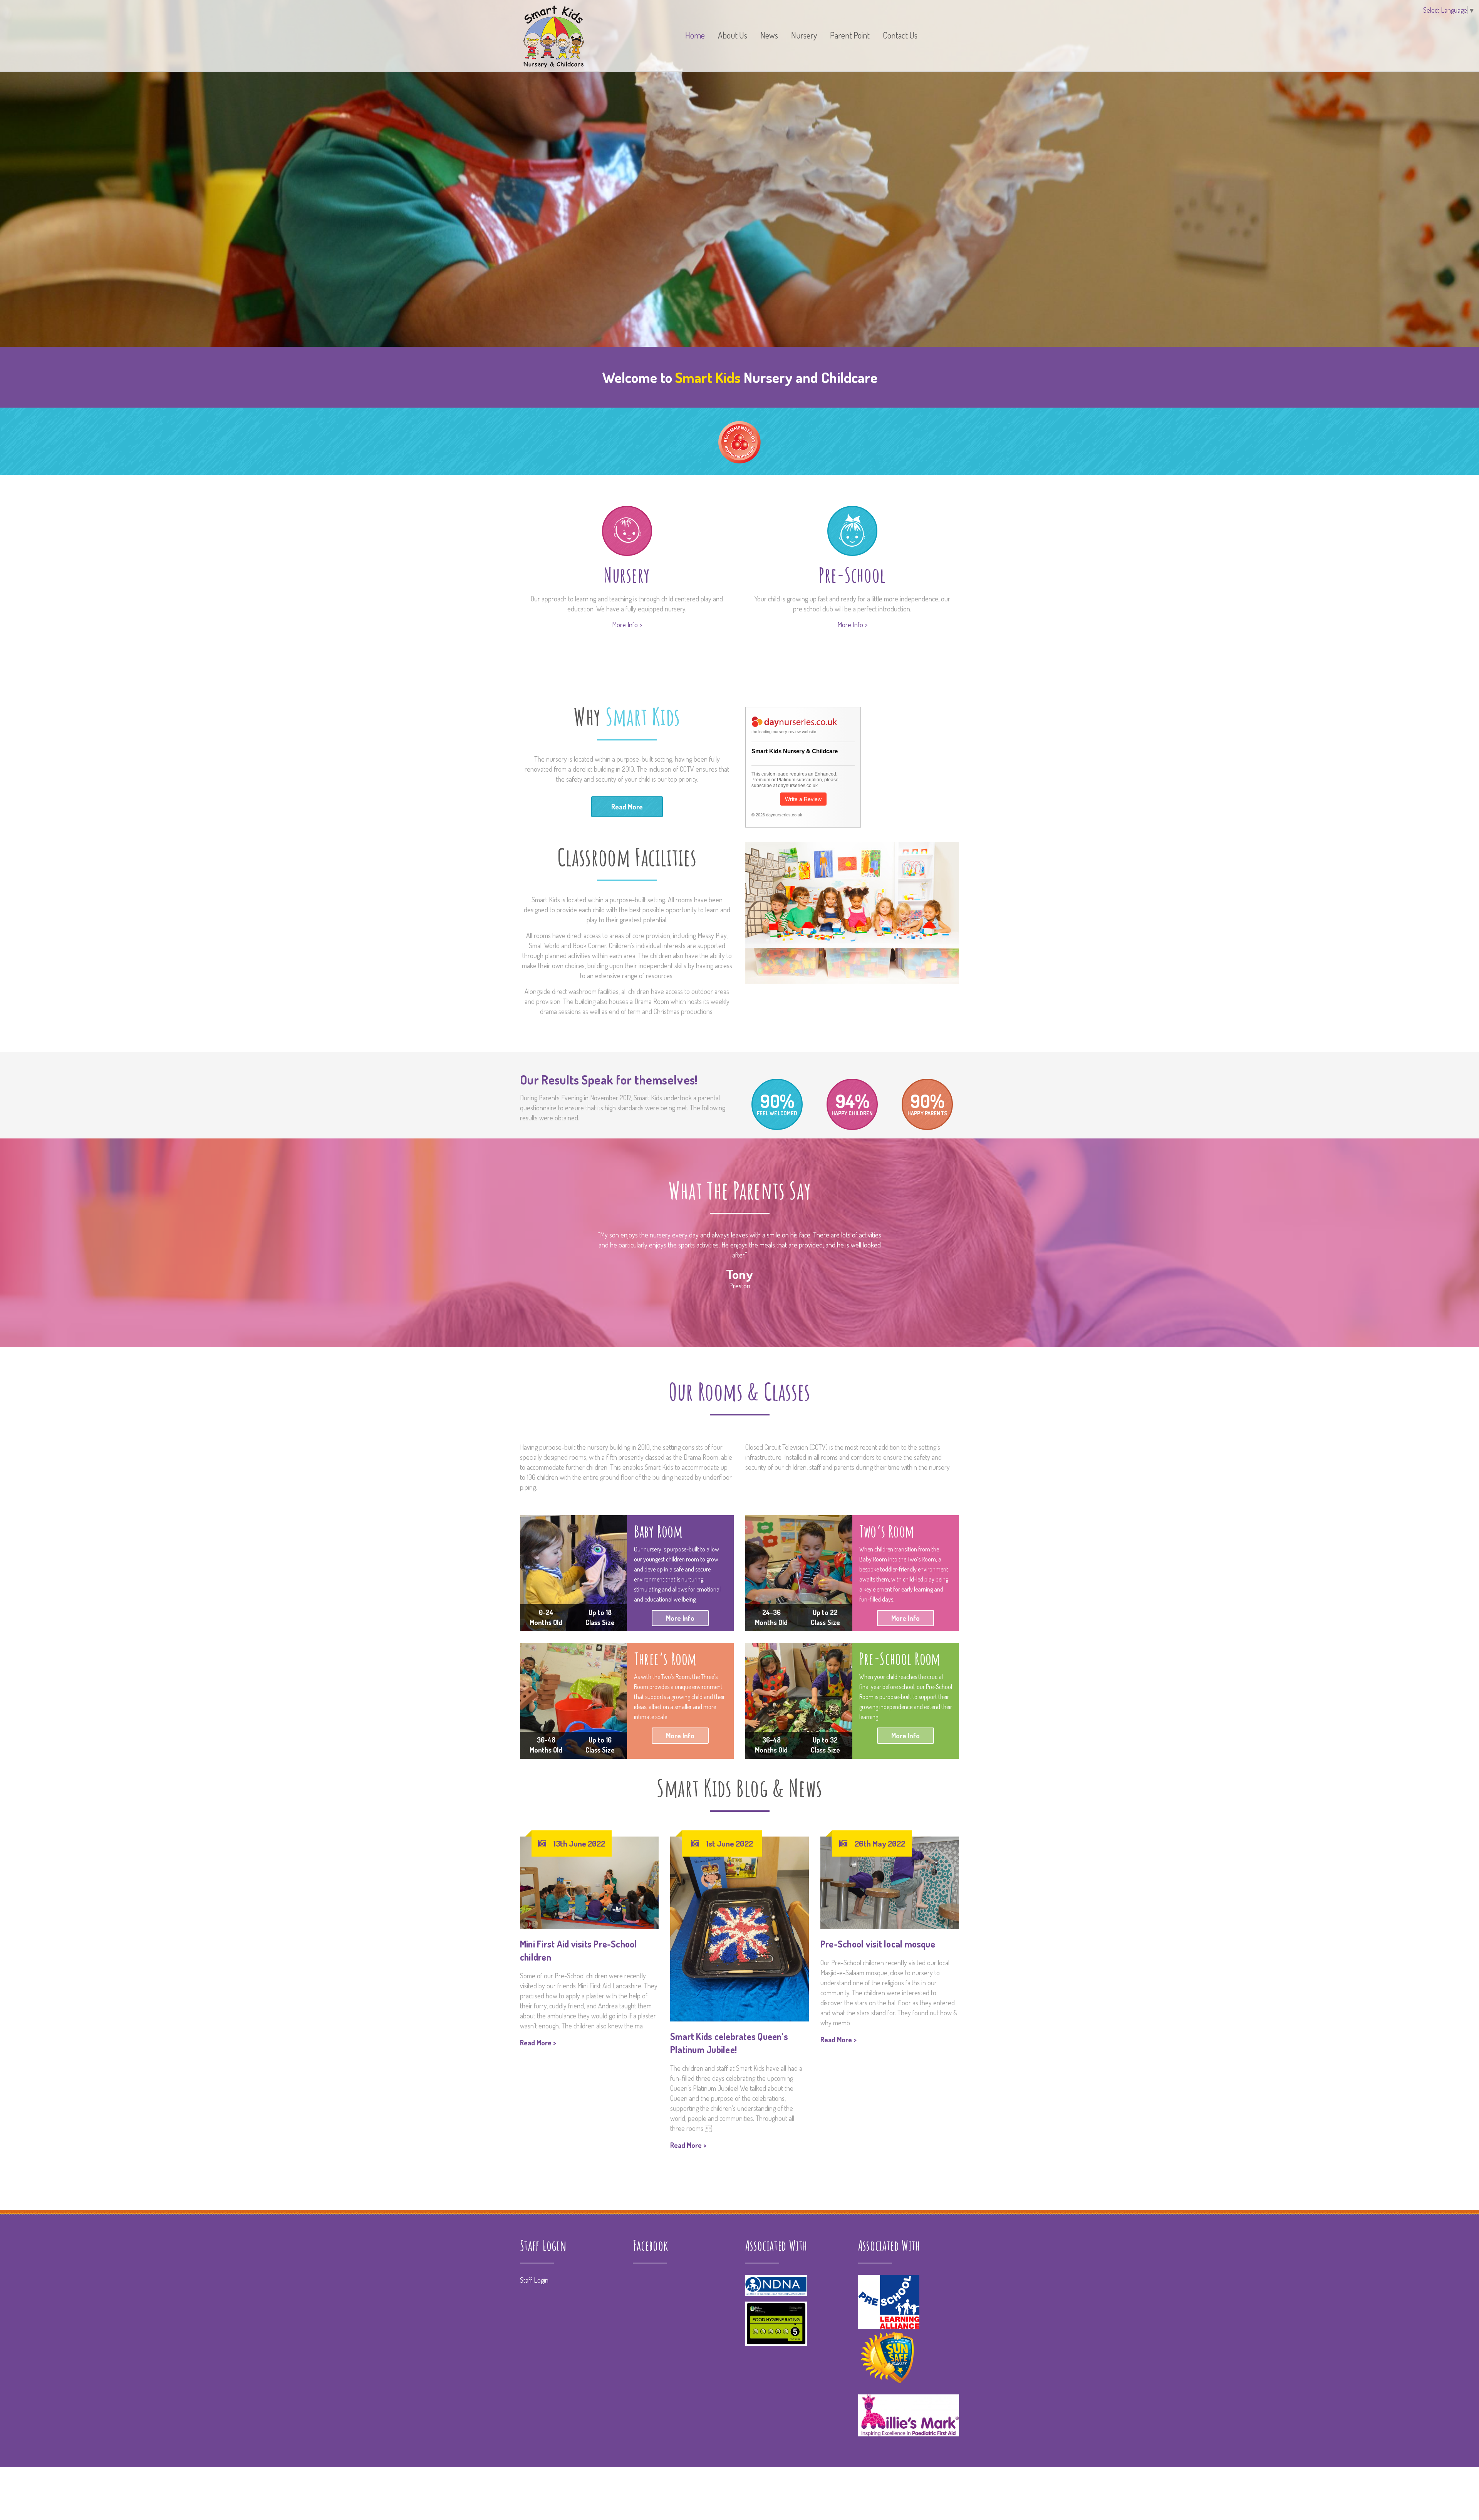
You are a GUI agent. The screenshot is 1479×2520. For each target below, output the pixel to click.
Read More (627, 807)
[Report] (942, 42)
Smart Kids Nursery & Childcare (795, 751)
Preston (740, 1286)
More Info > (627, 625)
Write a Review (803, 799)
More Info (680, 1618)
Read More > (538, 2043)
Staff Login (534, 2188)
